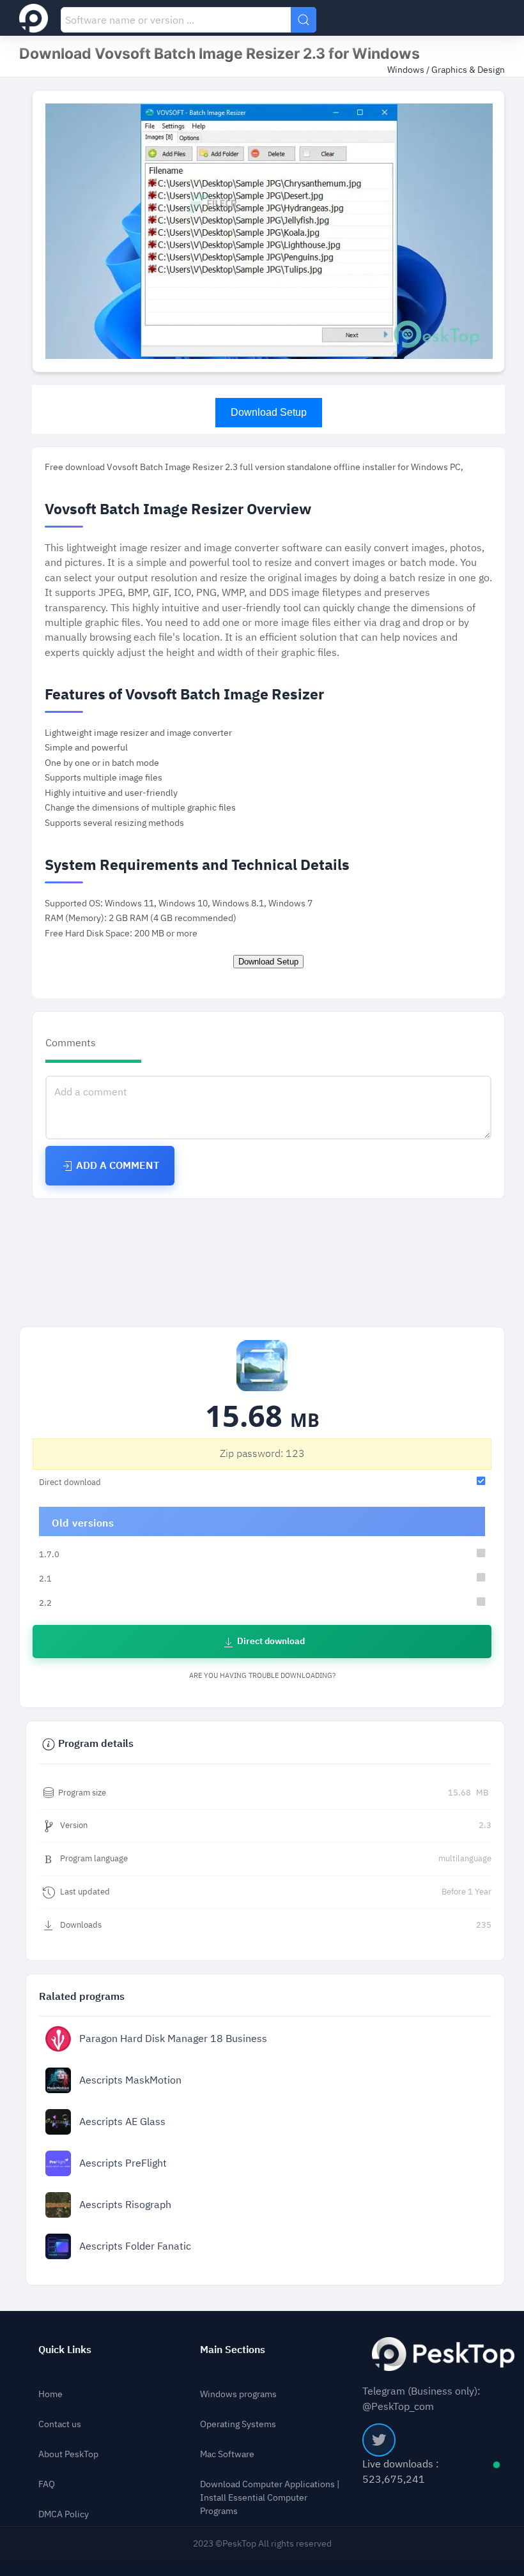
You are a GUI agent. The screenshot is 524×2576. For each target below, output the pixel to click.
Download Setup (269, 412)
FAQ (47, 2484)
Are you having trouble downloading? (262, 1676)
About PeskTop (68, 2454)
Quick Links (65, 2350)
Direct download (270, 1641)
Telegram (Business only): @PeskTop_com (421, 2398)
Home (50, 2394)
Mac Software (227, 2454)
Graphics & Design (468, 70)
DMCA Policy (64, 2514)
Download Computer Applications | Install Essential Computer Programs (270, 2498)
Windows (407, 70)
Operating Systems (238, 2424)
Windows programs (238, 2394)
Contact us (60, 2424)
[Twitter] (379, 2440)
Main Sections (233, 2350)
